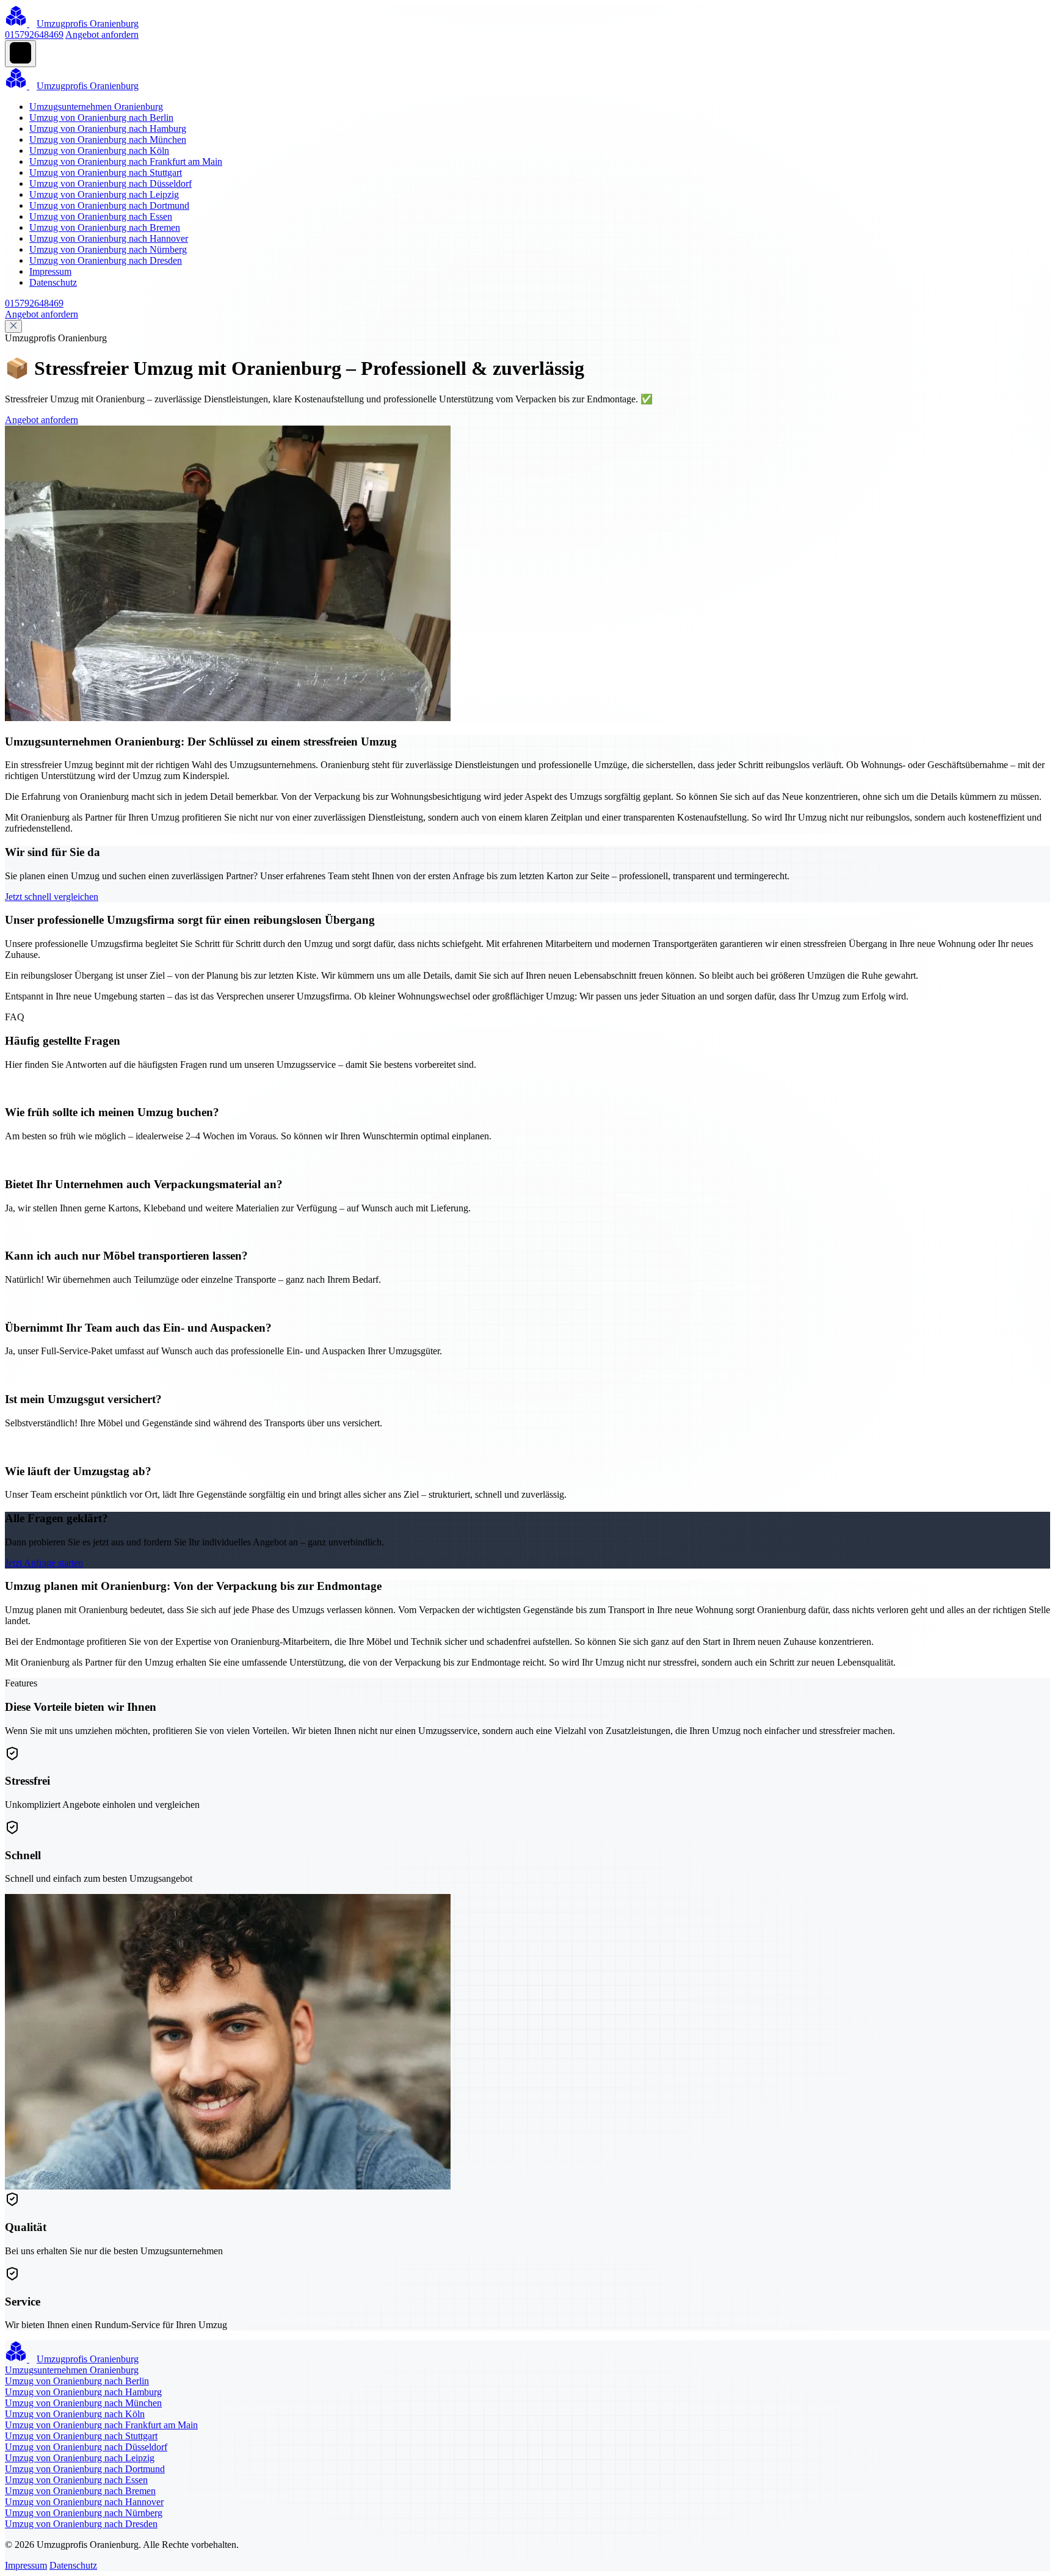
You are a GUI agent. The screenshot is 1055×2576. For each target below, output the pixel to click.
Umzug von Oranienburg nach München (108, 140)
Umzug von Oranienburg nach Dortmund (109, 205)
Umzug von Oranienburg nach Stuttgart (106, 172)
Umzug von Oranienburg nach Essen (101, 216)
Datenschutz (53, 282)
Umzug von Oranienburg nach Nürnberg (108, 249)
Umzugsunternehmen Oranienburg (96, 107)
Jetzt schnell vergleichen (52, 897)
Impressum (50, 271)
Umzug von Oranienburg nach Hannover (109, 238)
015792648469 (34, 34)
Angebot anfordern (102, 34)
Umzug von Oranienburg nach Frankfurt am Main (126, 161)
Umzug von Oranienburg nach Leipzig (104, 194)
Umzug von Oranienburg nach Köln (99, 151)
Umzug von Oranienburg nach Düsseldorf (111, 183)
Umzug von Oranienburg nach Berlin (101, 118)
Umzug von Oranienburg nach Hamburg (108, 129)
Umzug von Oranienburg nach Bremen (105, 227)
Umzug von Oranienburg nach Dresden (106, 260)
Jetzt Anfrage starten (44, 1563)
